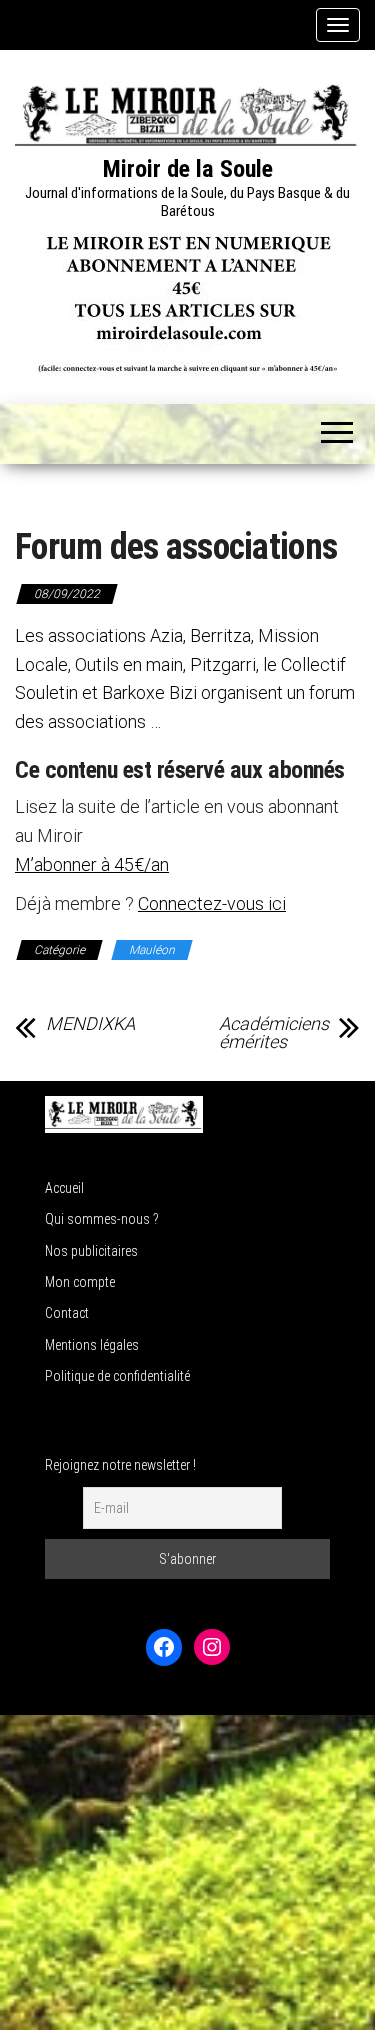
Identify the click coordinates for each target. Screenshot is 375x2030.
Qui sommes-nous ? (102, 1219)
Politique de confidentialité (117, 1376)
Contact (67, 1313)
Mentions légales (92, 1345)
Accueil (64, 1188)
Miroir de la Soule (188, 169)
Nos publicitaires (91, 1251)
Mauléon (152, 950)
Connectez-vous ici (212, 903)
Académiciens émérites (274, 1033)
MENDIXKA (90, 1024)
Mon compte (80, 1282)
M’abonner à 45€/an (92, 864)
